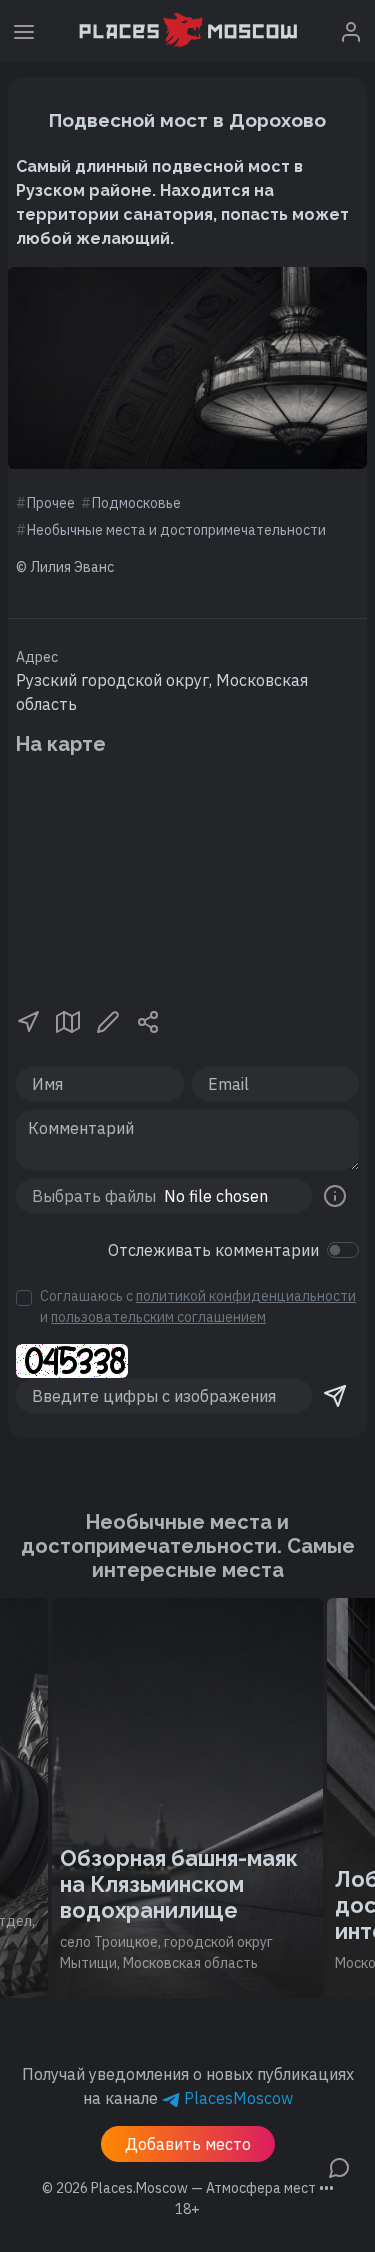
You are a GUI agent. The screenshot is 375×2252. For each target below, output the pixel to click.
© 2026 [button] (188, 2188)
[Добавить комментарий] (339, 2166)
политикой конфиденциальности (246, 1296)
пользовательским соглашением (158, 1317)
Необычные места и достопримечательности (176, 530)
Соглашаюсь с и (198, 1306)
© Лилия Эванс (65, 567)
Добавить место (188, 2144)
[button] (28, 1020)
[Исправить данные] (108, 1020)
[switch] (343, 1250)
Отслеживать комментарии (213, 1250)
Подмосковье (136, 503)
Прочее (51, 503)
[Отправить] (335, 1396)
